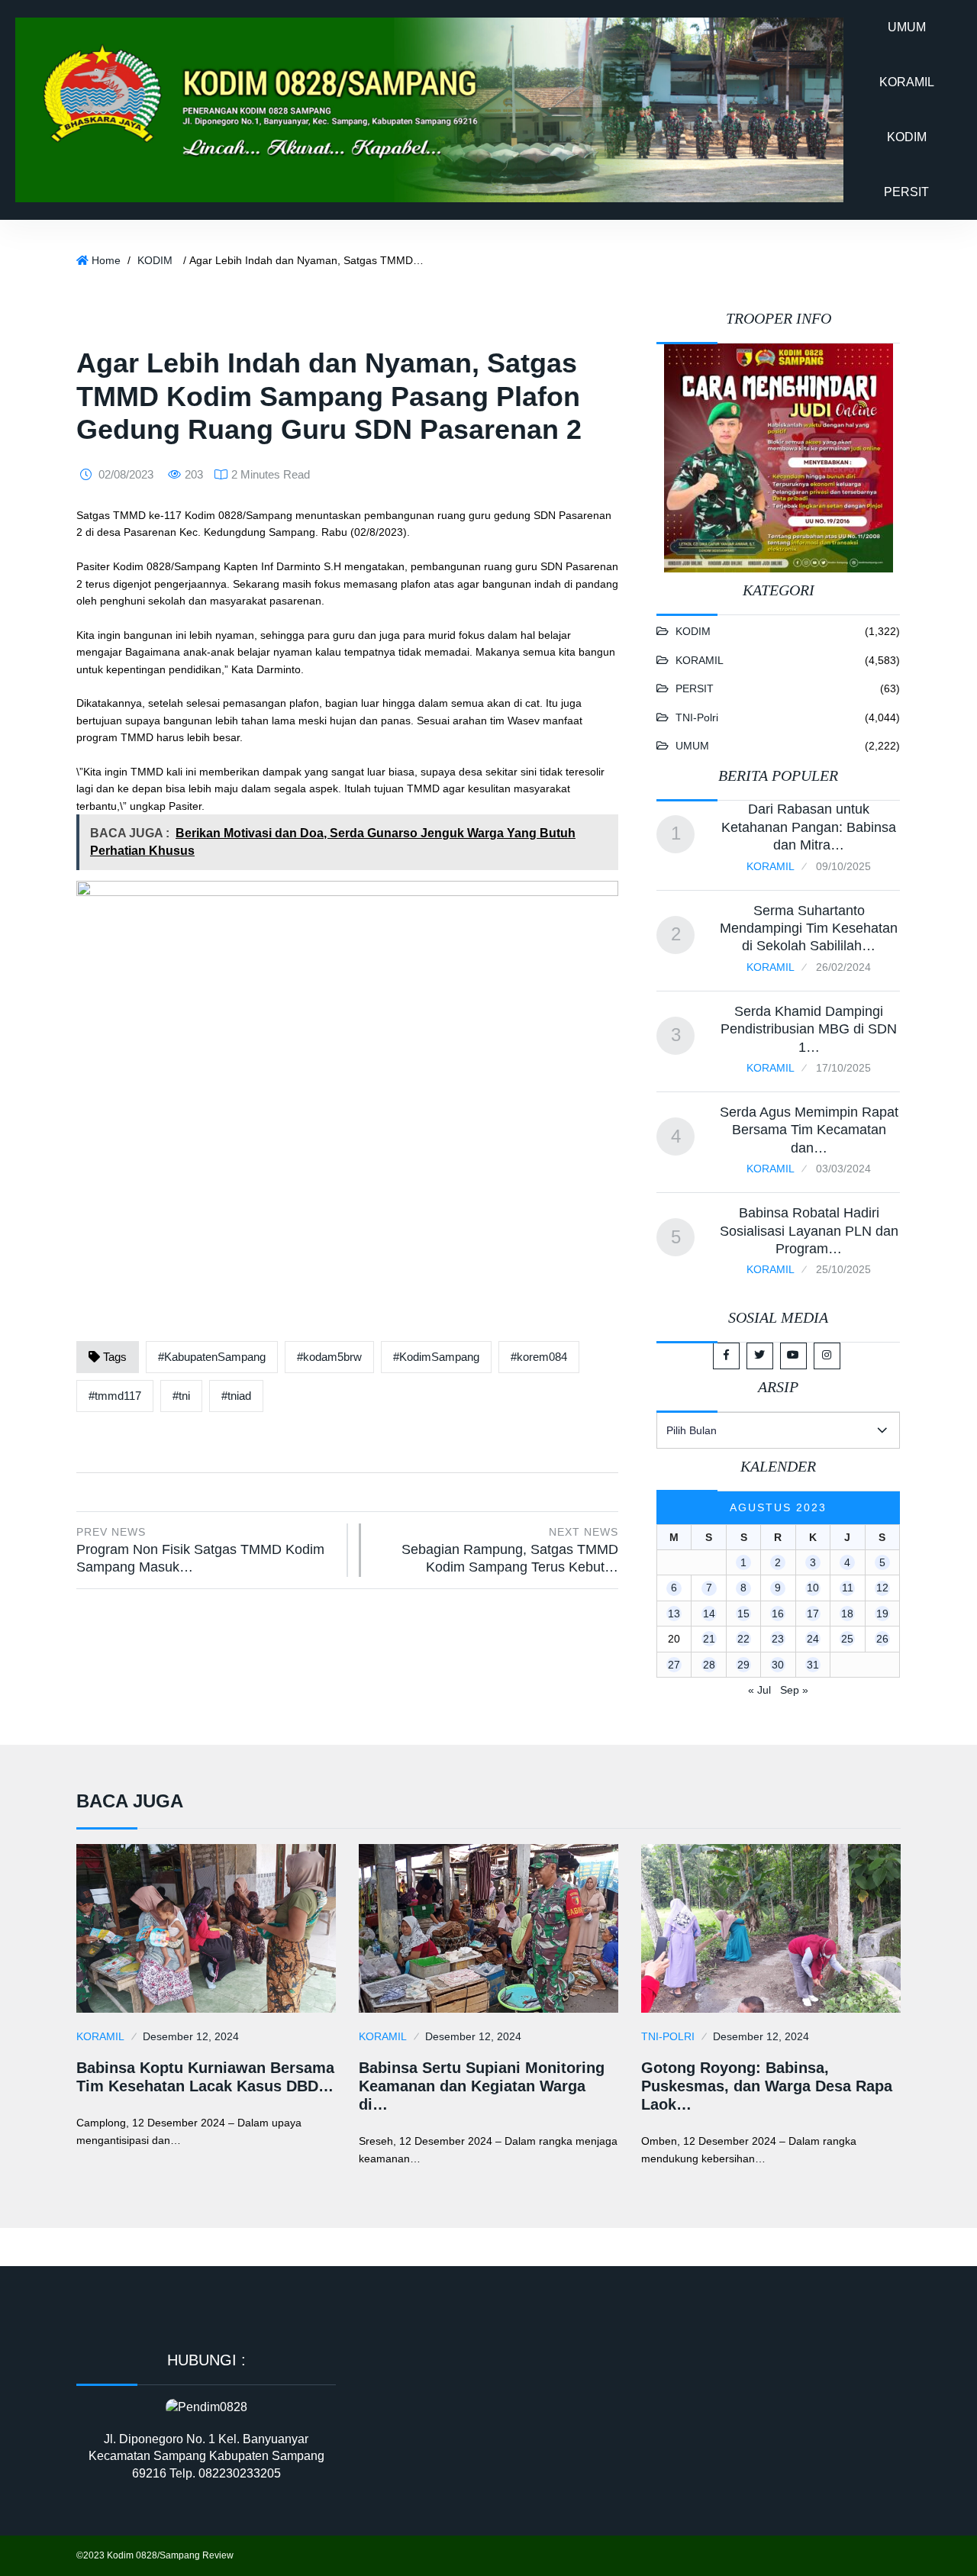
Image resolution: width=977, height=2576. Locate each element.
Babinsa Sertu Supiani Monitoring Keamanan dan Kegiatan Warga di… (482, 2086)
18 (847, 1614)
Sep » (794, 1690)
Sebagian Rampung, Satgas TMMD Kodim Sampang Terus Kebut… (510, 1550)
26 (882, 1639)
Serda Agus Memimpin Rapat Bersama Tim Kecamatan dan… (809, 1130)
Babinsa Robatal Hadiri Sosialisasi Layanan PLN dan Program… (809, 1231)
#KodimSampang (436, 1357)
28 (709, 1665)
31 (813, 1665)
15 (743, 1614)
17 (813, 1614)
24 (813, 1639)
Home (106, 260)
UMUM (907, 27)
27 (674, 1665)
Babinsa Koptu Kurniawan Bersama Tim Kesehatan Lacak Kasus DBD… (205, 2077)
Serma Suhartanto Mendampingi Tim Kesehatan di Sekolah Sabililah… (809, 929)
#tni (181, 1396)
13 (674, 1614)
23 (778, 1639)
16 (778, 1614)
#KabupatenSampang (212, 1357)
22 (743, 1639)
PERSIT (906, 192)
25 (847, 1639)
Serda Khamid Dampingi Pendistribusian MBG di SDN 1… (809, 1029)
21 (709, 1639)
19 (882, 1614)
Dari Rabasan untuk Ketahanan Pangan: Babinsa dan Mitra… (809, 827)
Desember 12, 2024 (191, 2036)
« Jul (759, 1690)
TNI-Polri (697, 717)
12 (882, 1588)
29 (743, 1665)
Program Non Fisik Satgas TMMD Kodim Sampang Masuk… (200, 1550)
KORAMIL (907, 82)
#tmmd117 (115, 1396)
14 (709, 1614)
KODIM (907, 137)
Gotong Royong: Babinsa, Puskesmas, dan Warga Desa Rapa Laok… (767, 2086)
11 (848, 1588)
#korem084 (539, 1357)
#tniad (236, 1396)
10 (813, 1588)
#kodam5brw (329, 1357)
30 (778, 1665)
